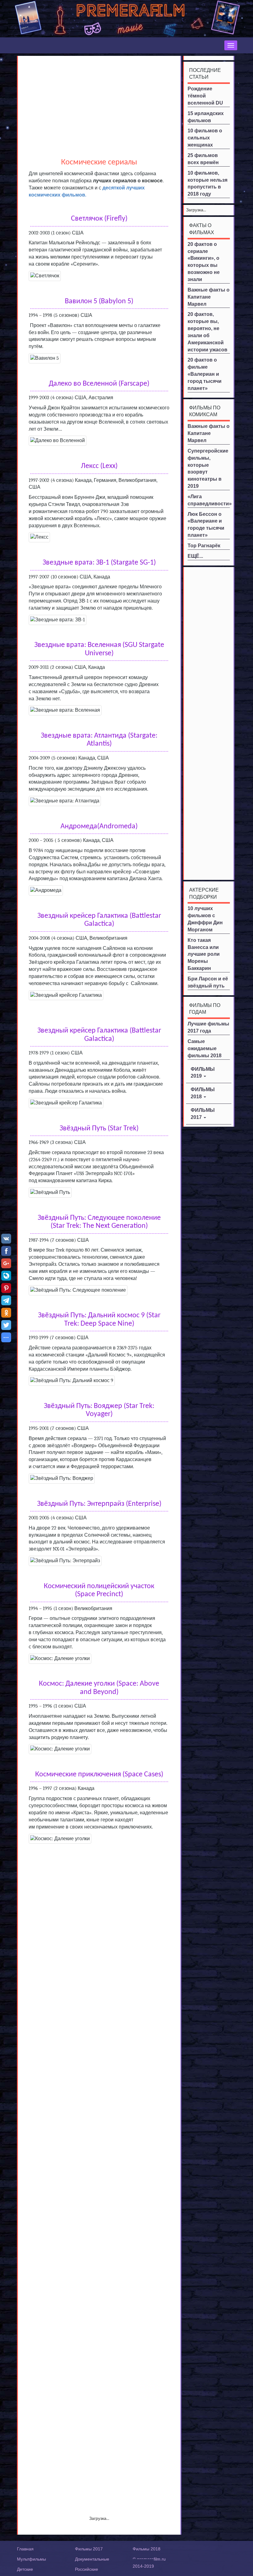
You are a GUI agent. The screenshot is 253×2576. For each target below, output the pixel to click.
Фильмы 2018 (147, 2549)
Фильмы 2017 (89, 2549)
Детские (25, 2569)
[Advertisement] (99, 102)
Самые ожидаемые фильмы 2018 (205, 1048)
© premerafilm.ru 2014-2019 (149, 2563)
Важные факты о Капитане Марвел (209, 297)
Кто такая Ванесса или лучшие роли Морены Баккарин (204, 954)
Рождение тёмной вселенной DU (205, 96)
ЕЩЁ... (195, 556)
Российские (87, 2569)
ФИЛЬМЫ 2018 (203, 1093)
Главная (25, 2549)
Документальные (92, 2559)
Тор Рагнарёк (204, 546)
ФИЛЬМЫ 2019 (203, 1073)
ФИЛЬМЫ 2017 (203, 1114)
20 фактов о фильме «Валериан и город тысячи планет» (205, 374)
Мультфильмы (31, 2559)
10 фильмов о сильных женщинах (205, 138)
